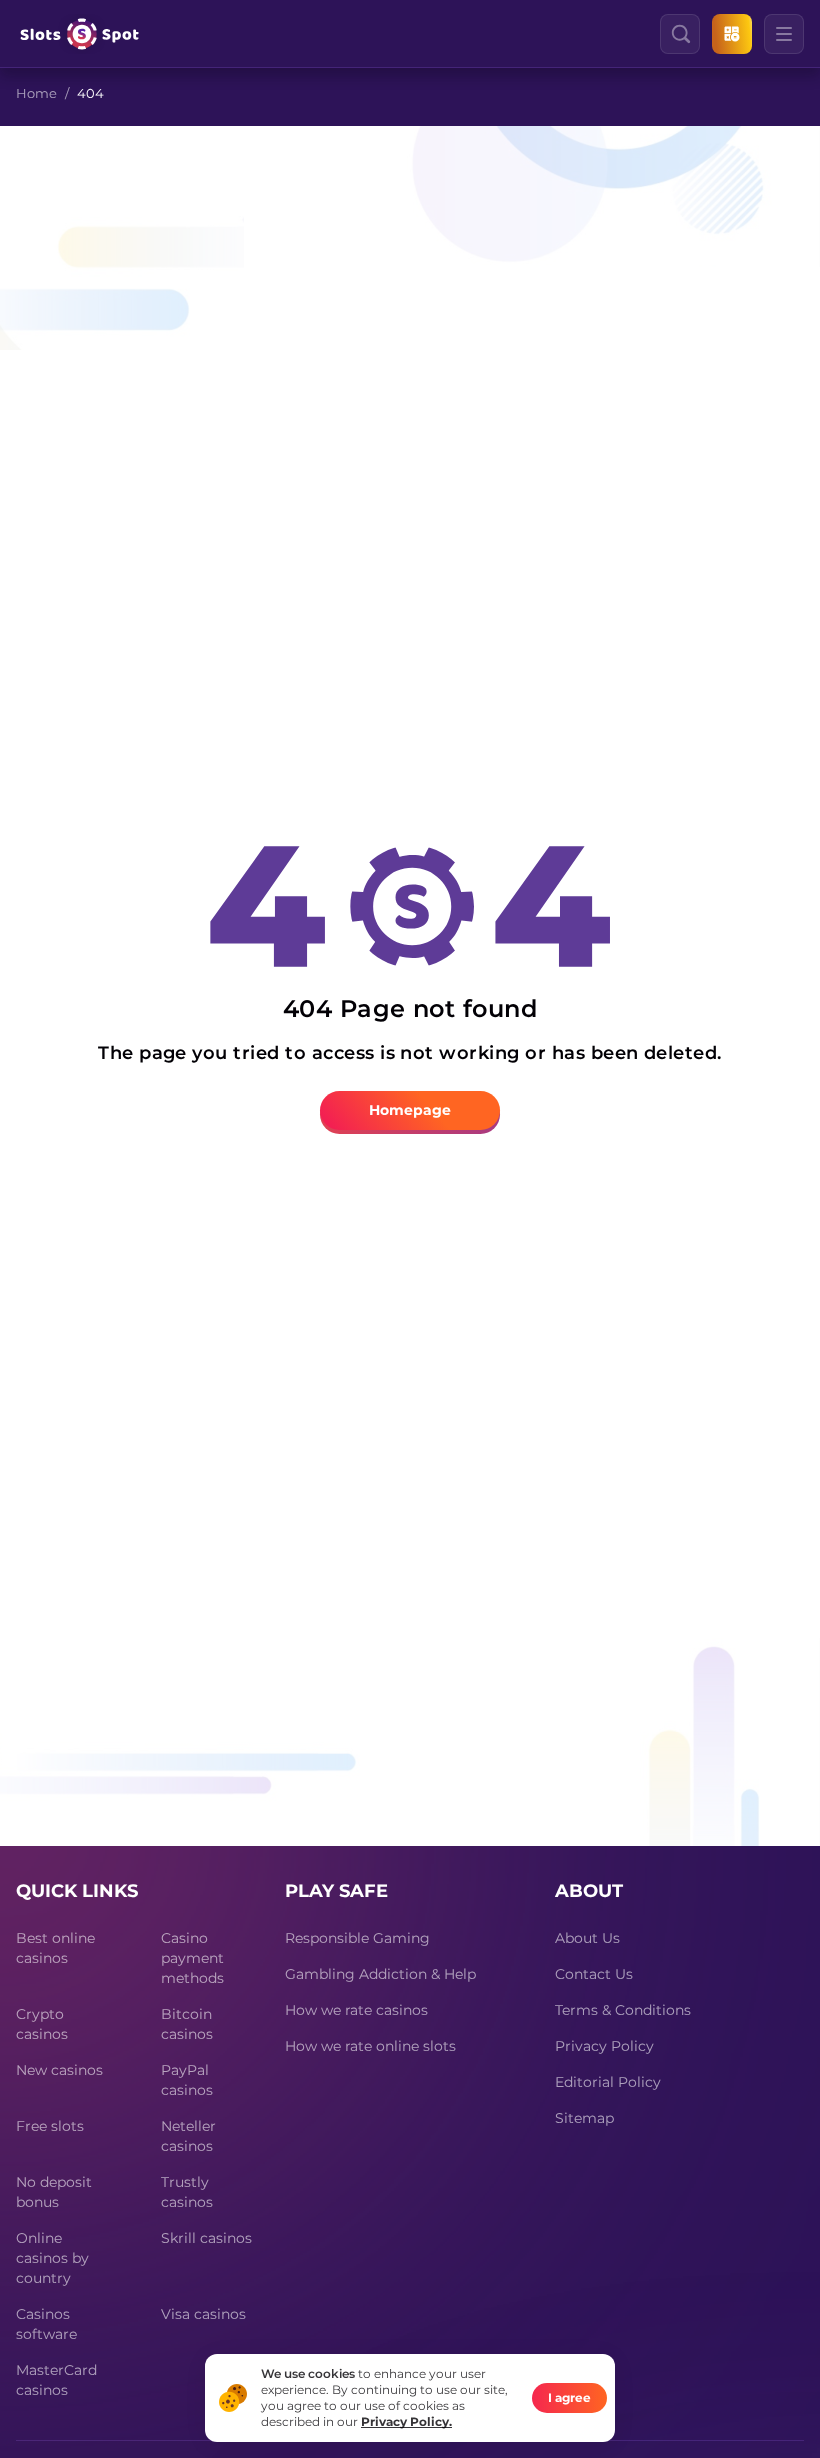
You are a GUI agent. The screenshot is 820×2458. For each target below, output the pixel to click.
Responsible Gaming (357, 1938)
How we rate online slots (370, 2046)
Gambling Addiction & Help (380, 1974)
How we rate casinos (356, 2010)
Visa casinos (203, 2314)
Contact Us (594, 1974)
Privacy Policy (604, 2046)
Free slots (50, 2126)
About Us (587, 1938)
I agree (569, 2397)
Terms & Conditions (623, 2010)
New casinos (59, 2070)
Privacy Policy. (406, 2421)
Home (36, 93)
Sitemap (584, 2118)
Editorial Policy (608, 2082)
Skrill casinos (206, 2238)
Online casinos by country (52, 2258)
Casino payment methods (192, 1958)
